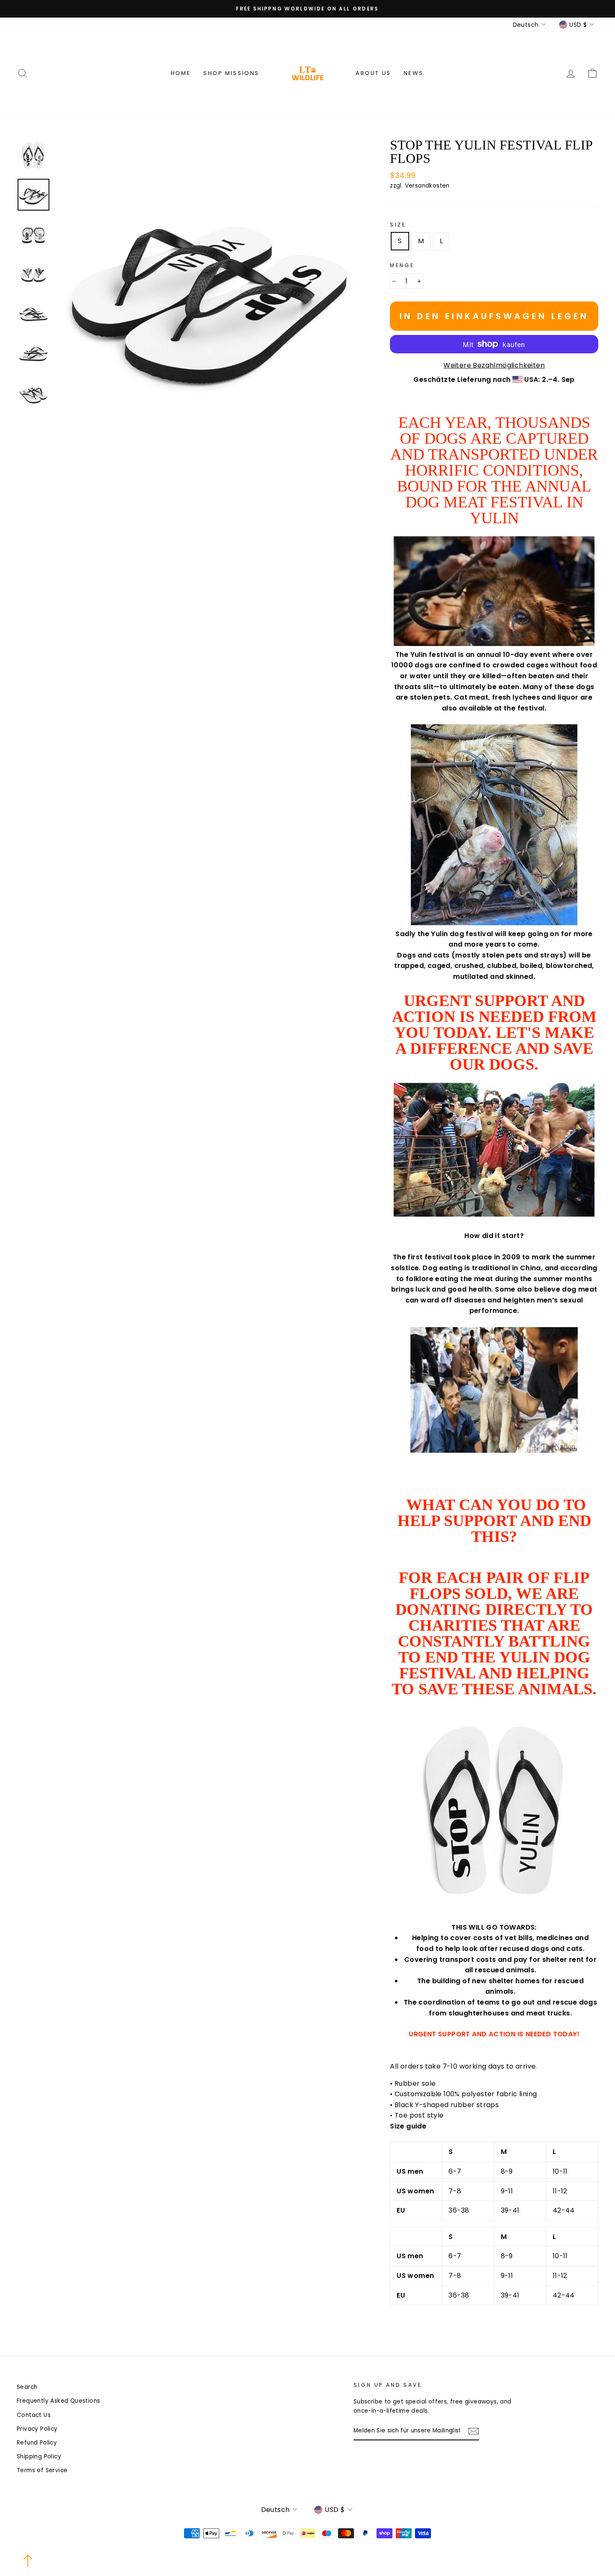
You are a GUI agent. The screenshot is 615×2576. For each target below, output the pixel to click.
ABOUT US (373, 73)
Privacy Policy (37, 2429)
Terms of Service (42, 2470)
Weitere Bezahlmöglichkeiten (494, 365)
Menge (402, 265)
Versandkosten (427, 186)
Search (27, 2387)
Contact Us (34, 2415)
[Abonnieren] (474, 2431)
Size (398, 225)
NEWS (414, 73)
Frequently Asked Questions (58, 2401)
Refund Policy (37, 2443)
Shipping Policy (39, 2456)
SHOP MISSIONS (231, 73)
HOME (181, 73)
